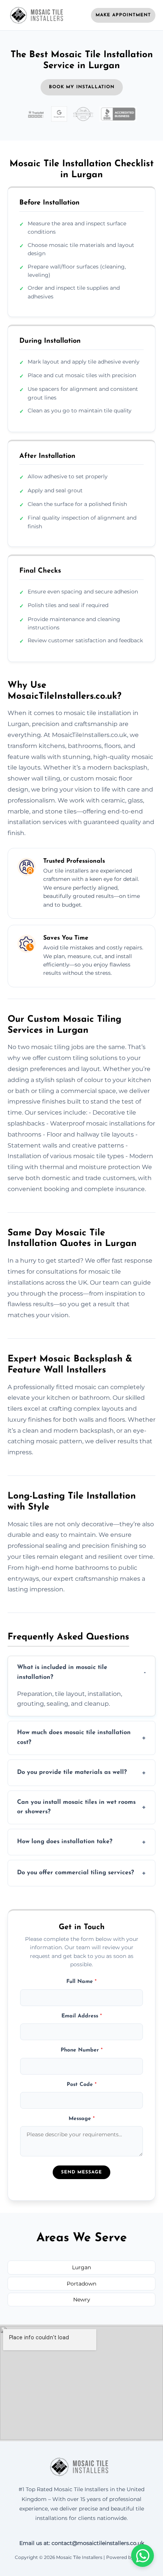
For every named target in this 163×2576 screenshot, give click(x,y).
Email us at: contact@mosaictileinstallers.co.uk (82, 2543)
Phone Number (82, 2050)
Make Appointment (123, 15)
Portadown (81, 2284)
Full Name (81, 1982)
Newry (82, 2300)
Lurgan (81, 2267)
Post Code (82, 2085)
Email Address (82, 2016)
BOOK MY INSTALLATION (82, 87)
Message (82, 2119)
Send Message (81, 2172)
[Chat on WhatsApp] (143, 2556)
